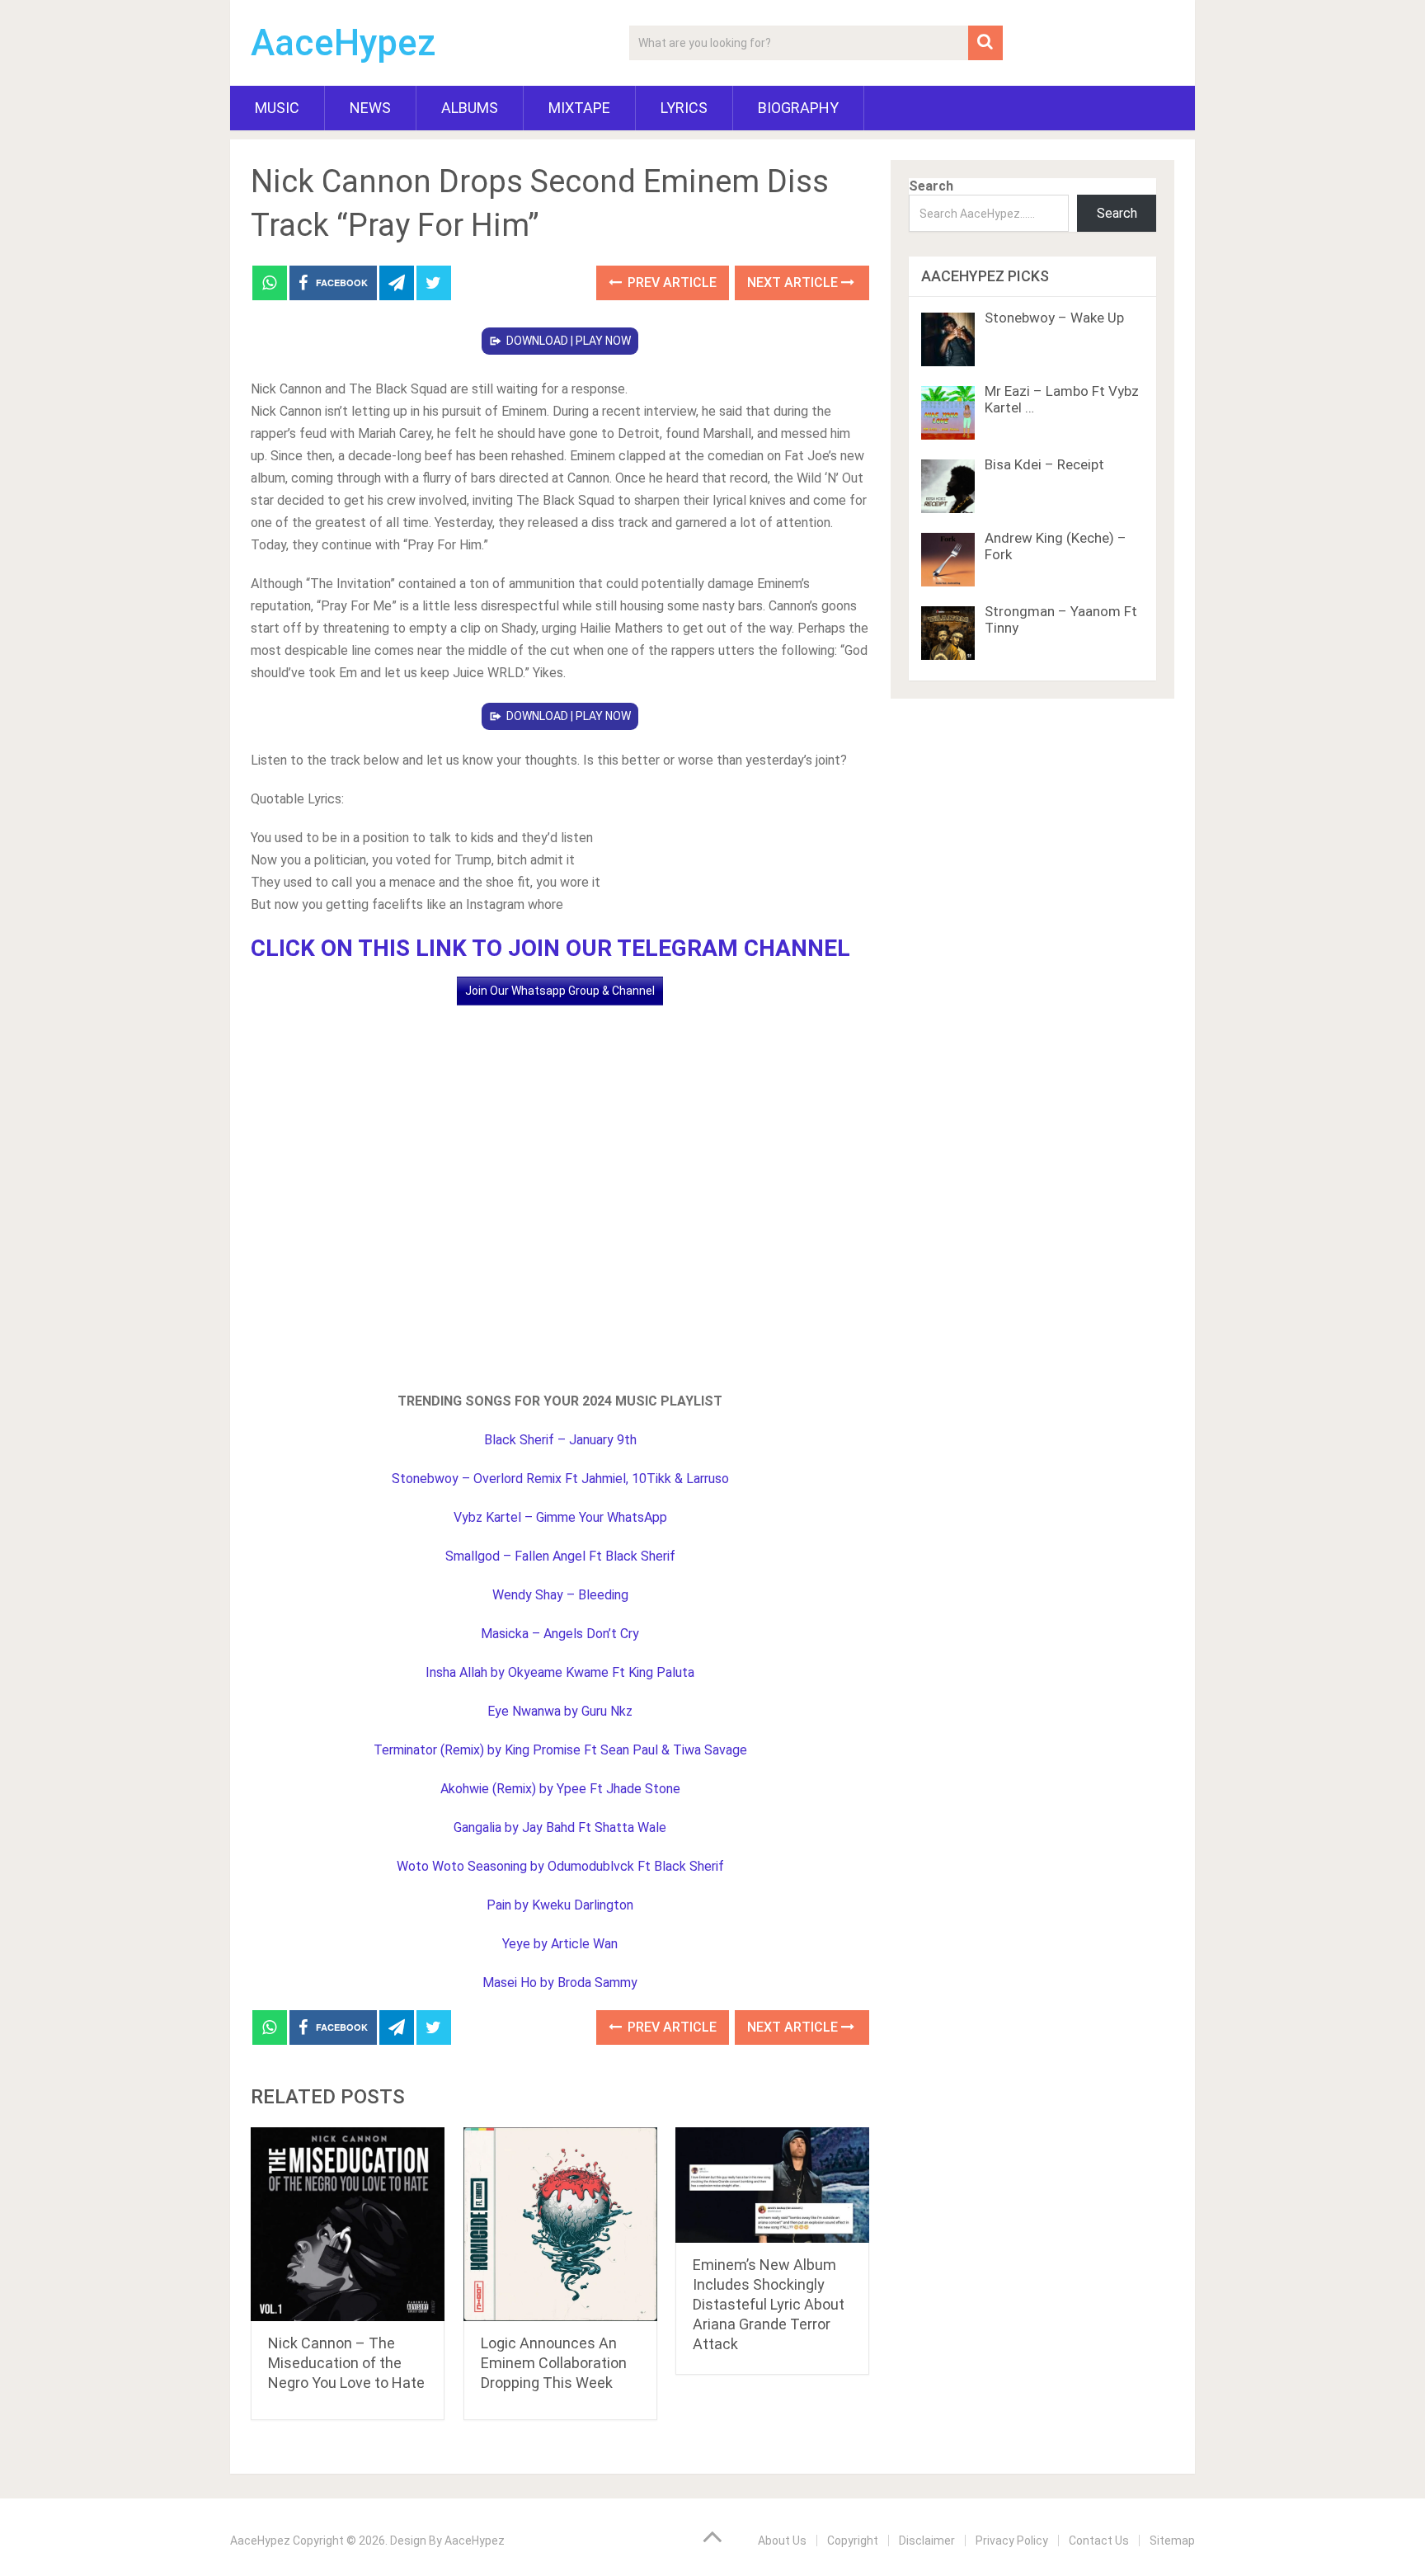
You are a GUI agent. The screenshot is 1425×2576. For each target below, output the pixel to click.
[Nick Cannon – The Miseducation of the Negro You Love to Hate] (348, 2224)
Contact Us (1099, 2541)
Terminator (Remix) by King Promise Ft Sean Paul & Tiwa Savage (560, 1750)
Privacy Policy (1012, 2541)
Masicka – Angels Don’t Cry (560, 1634)
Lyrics (684, 108)
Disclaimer (927, 2541)
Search (931, 186)
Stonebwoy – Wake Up (1054, 318)
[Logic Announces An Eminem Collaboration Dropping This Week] (560, 2224)
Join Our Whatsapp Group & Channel (560, 991)
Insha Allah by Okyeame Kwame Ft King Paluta (560, 1672)
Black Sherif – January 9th (560, 1440)
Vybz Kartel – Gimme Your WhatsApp (560, 1517)
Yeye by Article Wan (560, 1944)
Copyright (853, 2541)
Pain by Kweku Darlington (560, 1905)
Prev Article (670, 283)
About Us (782, 2541)
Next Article (794, 283)
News (370, 108)
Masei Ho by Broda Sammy (560, 1983)
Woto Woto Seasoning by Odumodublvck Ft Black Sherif (560, 1866)
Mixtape (579, 108)
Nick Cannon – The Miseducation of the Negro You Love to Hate (346, 2363)
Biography (798, 108)
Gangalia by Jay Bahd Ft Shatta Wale (560, 1827)
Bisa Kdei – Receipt (1044, 464)
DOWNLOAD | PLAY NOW (569, 341)
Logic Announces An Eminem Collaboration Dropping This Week (554, 2363)
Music (277, 108)
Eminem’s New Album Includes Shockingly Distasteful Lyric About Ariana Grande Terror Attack (769, 2304)
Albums (470, 108)
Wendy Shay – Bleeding (560, 1595)
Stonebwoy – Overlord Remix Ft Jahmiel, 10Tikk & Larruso (560, 1479)
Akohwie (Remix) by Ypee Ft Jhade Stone (560, 1789)
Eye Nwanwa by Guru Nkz (560, 1711)
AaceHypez (343, 43)
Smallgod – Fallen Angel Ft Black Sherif (560, 1556)
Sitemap (1172, 2541)
